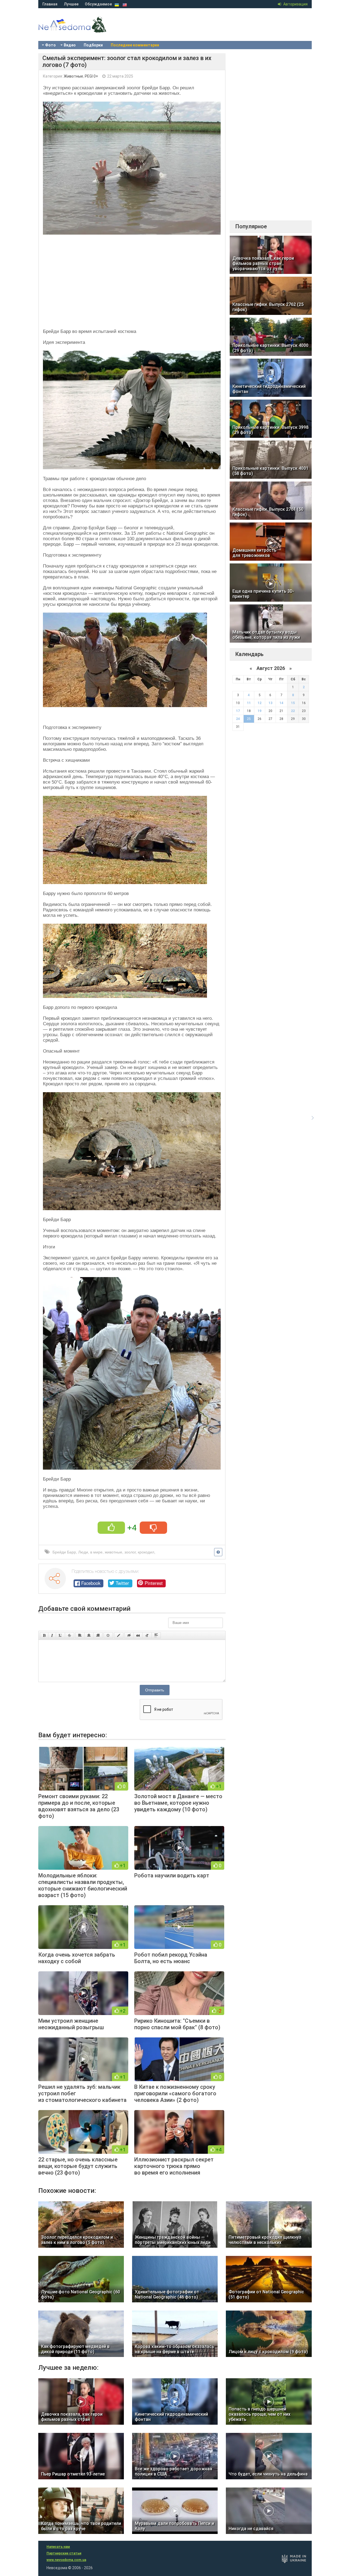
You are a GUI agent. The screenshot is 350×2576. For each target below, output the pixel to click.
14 (281, 703)
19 (259, 711)
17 (238, 711)
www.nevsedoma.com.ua (66, 2560)
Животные (73, 76)
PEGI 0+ (91, 76)
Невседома (82, 30)
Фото (50, 45)
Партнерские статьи (64, 2553)
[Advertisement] (132, 280)
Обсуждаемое (98, 4)
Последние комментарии (135, 45)
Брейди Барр (64, 1552)
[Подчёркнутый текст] (60, 1635)
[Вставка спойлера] (156, 1635)
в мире (96, 1552)
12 (259, 703)
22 (293, 711)
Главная (50, 4)
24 (238, 719)
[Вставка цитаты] (138, 1635)
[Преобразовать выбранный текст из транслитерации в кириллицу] (147, 1635)
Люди (83, 1552)
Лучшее (71, 4)
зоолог (130, 1552)
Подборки (93, 45)
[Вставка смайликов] (108, 1635)
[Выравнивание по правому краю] (98, 1635)
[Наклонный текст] (52, 1635)
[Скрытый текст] (129, 1635)
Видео (70, 45)
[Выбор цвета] (119, 1635)
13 (270, 703)
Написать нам (58, 2547)
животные (113, 1552)
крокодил (146, 1552)
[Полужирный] (44, 1635)
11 (249, 703)
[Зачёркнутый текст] (69, 1635)
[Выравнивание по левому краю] (80, 1635)
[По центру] (89, 1635)
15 (293, 703)
